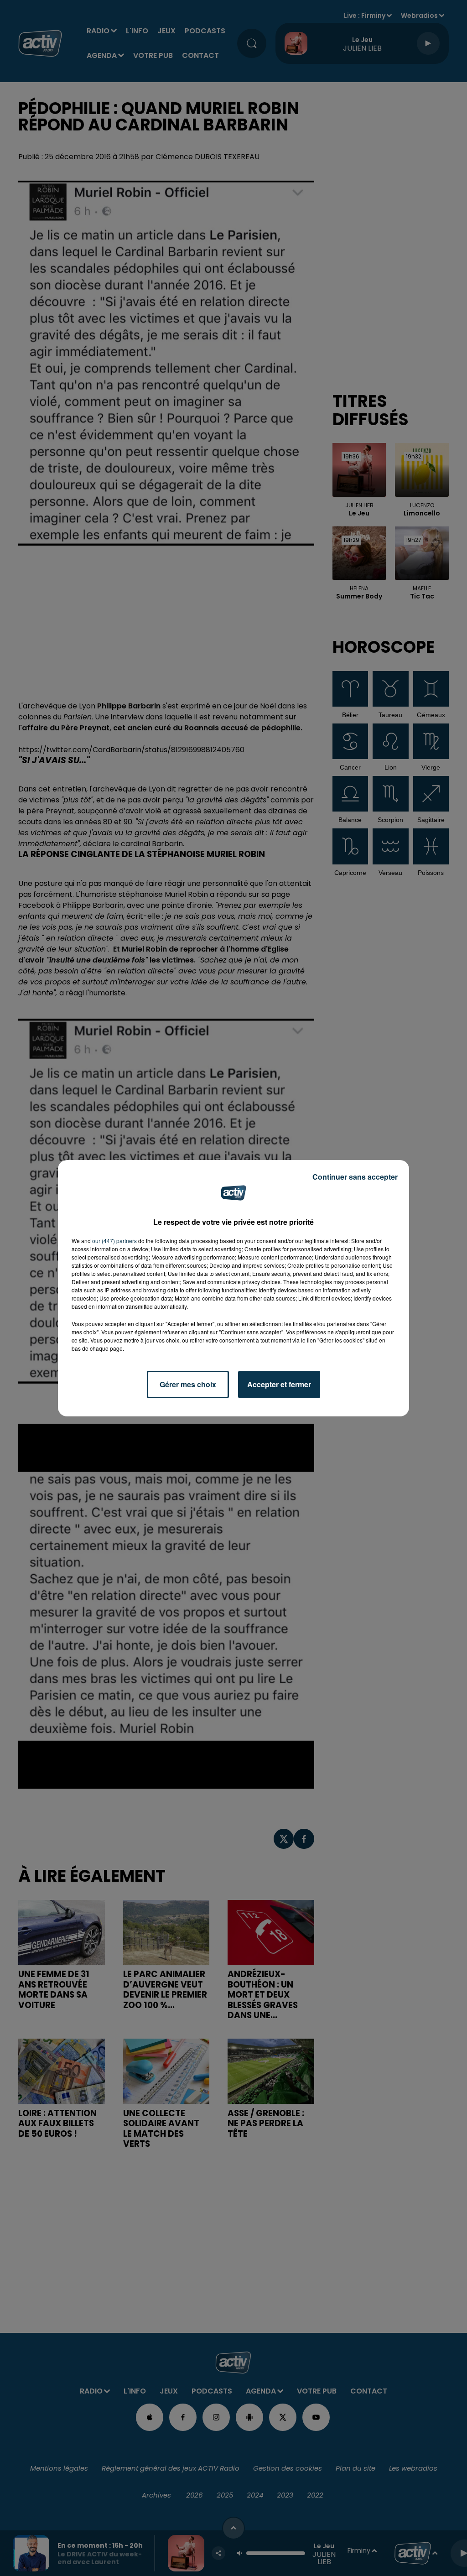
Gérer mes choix (188, 1384)
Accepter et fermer (279, 1384)
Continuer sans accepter (355, 1177)
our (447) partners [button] (114, 1241)
